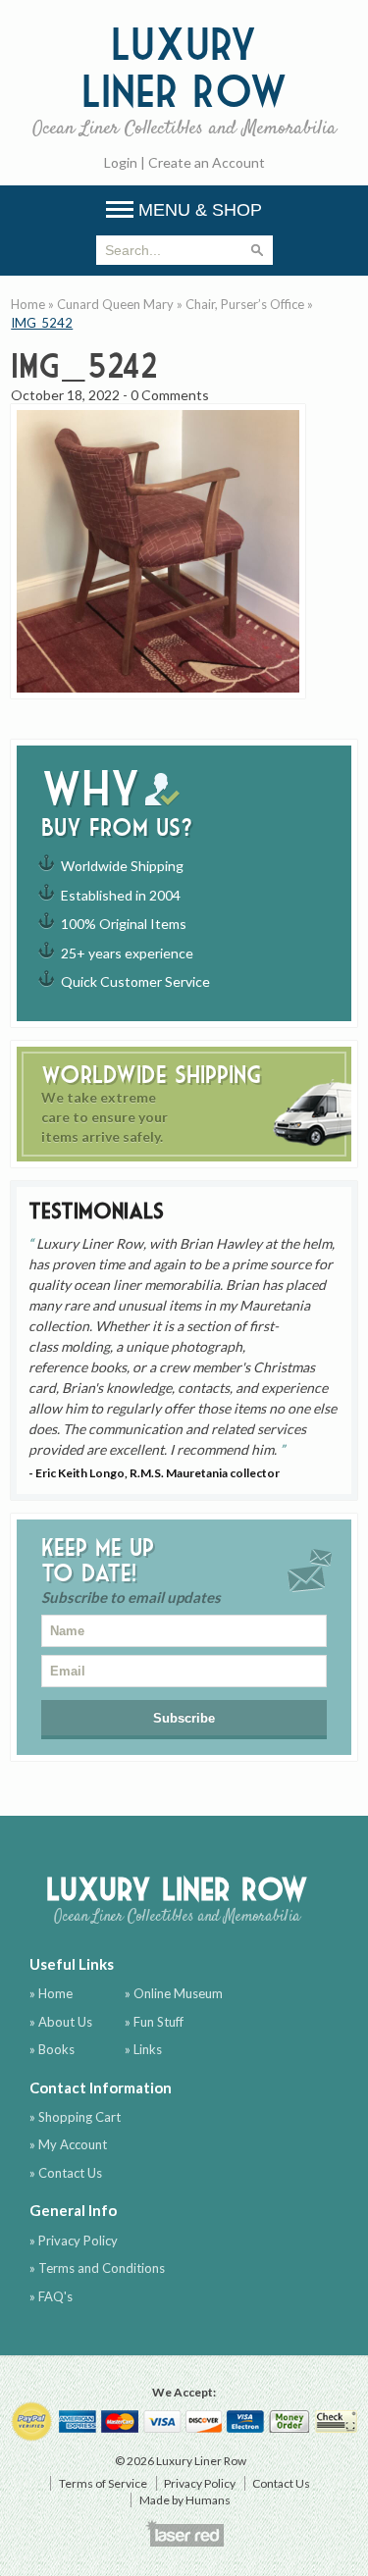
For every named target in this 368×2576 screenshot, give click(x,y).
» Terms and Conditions (97, 2268)
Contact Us (281, 2483)
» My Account (68, 2144)
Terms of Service (103, 2483)
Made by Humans (185, 2500)
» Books (52, 2049)
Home (28, 304)
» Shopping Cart (75, 2117)
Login (121, 162)
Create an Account (207, 162)
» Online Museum (174, 1993)
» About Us (61, 2022)
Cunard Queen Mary (115, 304)
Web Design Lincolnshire (184, 2533)
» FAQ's (51, 2296)
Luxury (184, 79)
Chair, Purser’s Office (245, 304)
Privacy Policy (200, 2483)
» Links (143, 2049)
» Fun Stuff (154, 2022)
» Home (51, 1993)
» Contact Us (66, 2173)
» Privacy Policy (74, 2241)
